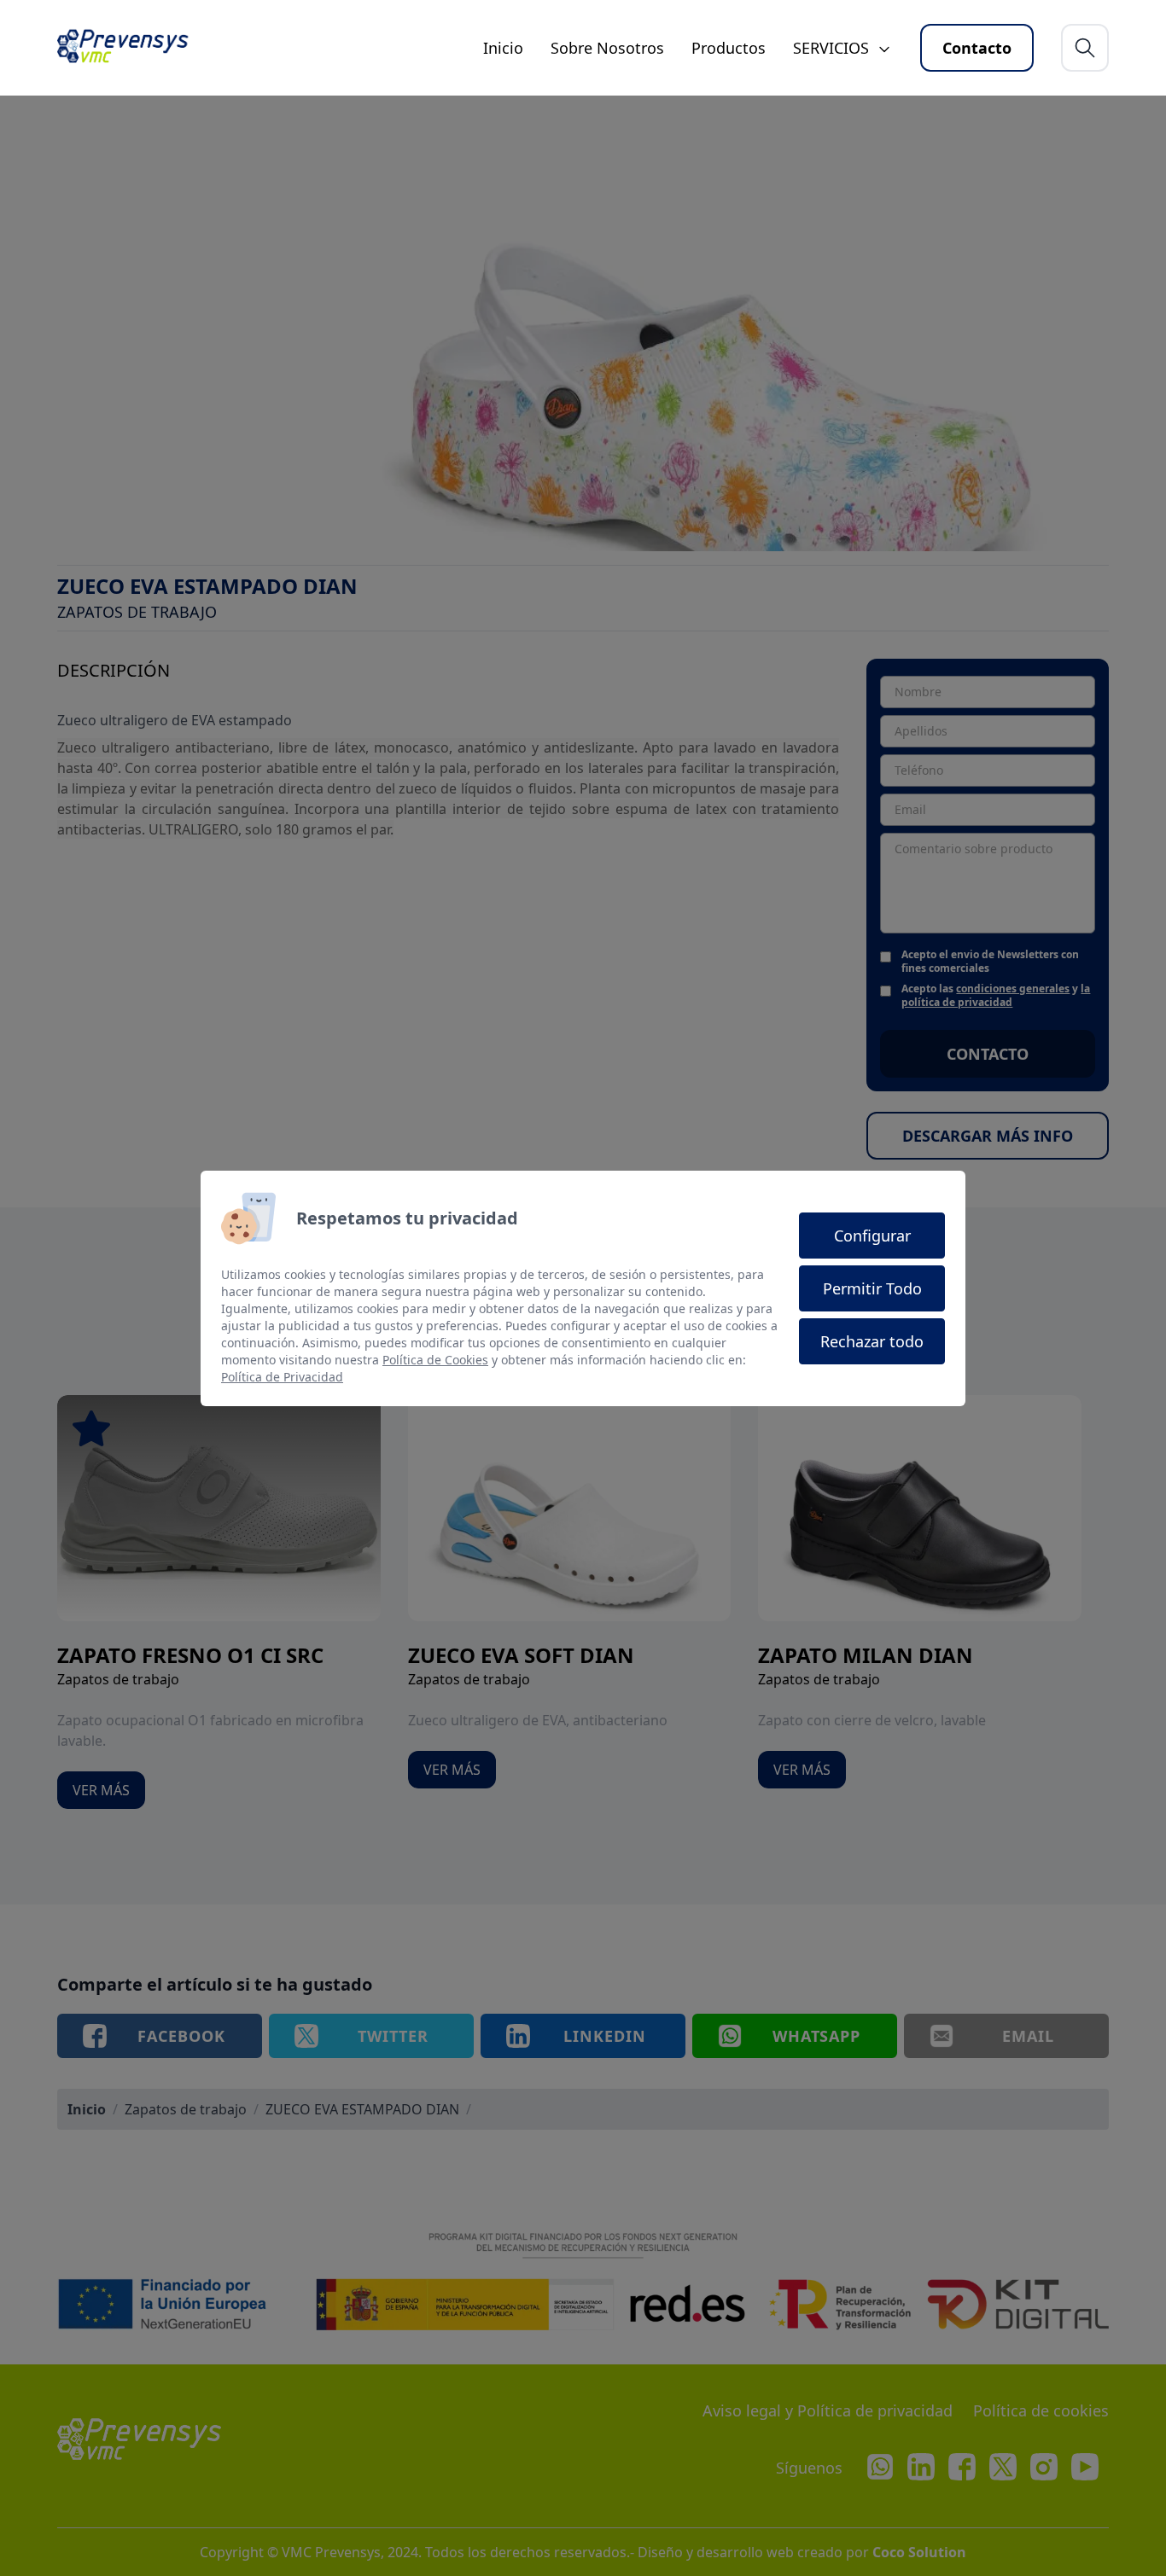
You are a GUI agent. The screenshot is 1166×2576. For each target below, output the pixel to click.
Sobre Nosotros (607, 48)
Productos (729, 48)
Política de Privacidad (282, 1377)
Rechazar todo (872, 1341)
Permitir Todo (872, 1288)
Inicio (503, 48)
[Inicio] (130, 48)
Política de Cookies (435, 1360)
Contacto (977, 48)
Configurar (872, 1236)
